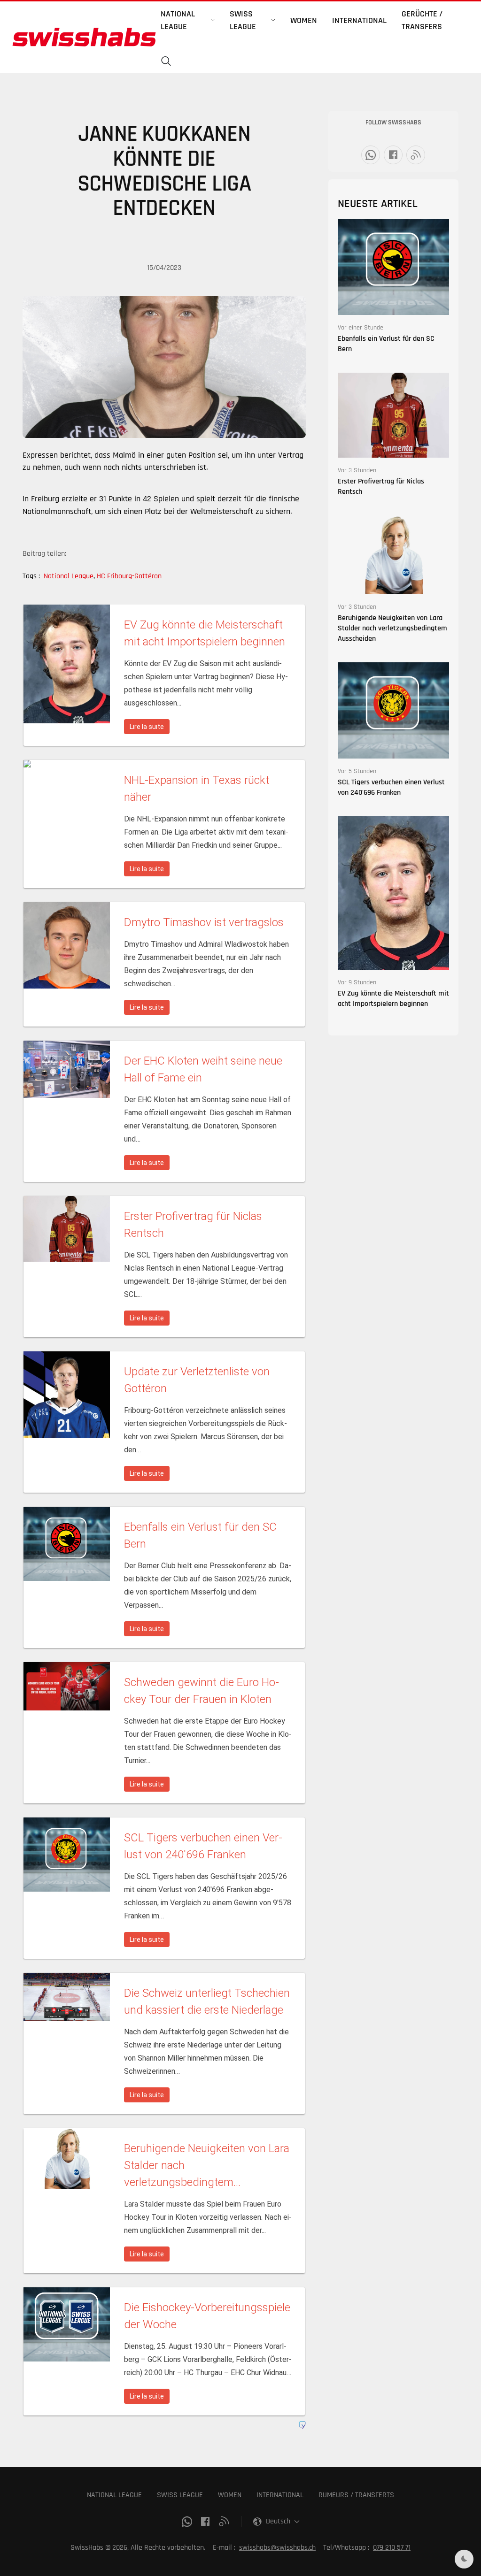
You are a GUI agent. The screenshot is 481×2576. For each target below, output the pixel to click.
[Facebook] (393, 155)
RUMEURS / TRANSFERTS (356, 2495)
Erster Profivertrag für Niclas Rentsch (381, 487)
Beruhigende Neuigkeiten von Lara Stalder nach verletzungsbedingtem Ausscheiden (392, 628)
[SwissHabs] (84, 37)
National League (69, 576)
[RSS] (416, 155)
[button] (166, 61)
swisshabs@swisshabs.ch (277, 2548)
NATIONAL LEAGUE (114, 2495)
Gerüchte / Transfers (422, 20)
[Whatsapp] (371, 155)
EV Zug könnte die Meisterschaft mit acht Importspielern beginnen (393, 999)
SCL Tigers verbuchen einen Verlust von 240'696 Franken (391, 787)
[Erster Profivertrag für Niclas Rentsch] (393, 415)
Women (304, 20)
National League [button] (178, 20)
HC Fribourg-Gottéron (129, 576)
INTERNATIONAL (280, 2495)
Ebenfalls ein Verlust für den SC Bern (386, 344)
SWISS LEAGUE (180, 2495)
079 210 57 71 (392, 2548)
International (359, 20)
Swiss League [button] (243, 20)
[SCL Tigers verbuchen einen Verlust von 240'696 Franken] (393, 710)
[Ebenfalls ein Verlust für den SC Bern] (393, 266)
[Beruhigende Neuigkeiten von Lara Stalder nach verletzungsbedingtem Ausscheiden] (393, 555)
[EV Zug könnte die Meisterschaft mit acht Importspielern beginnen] (393, 893)
